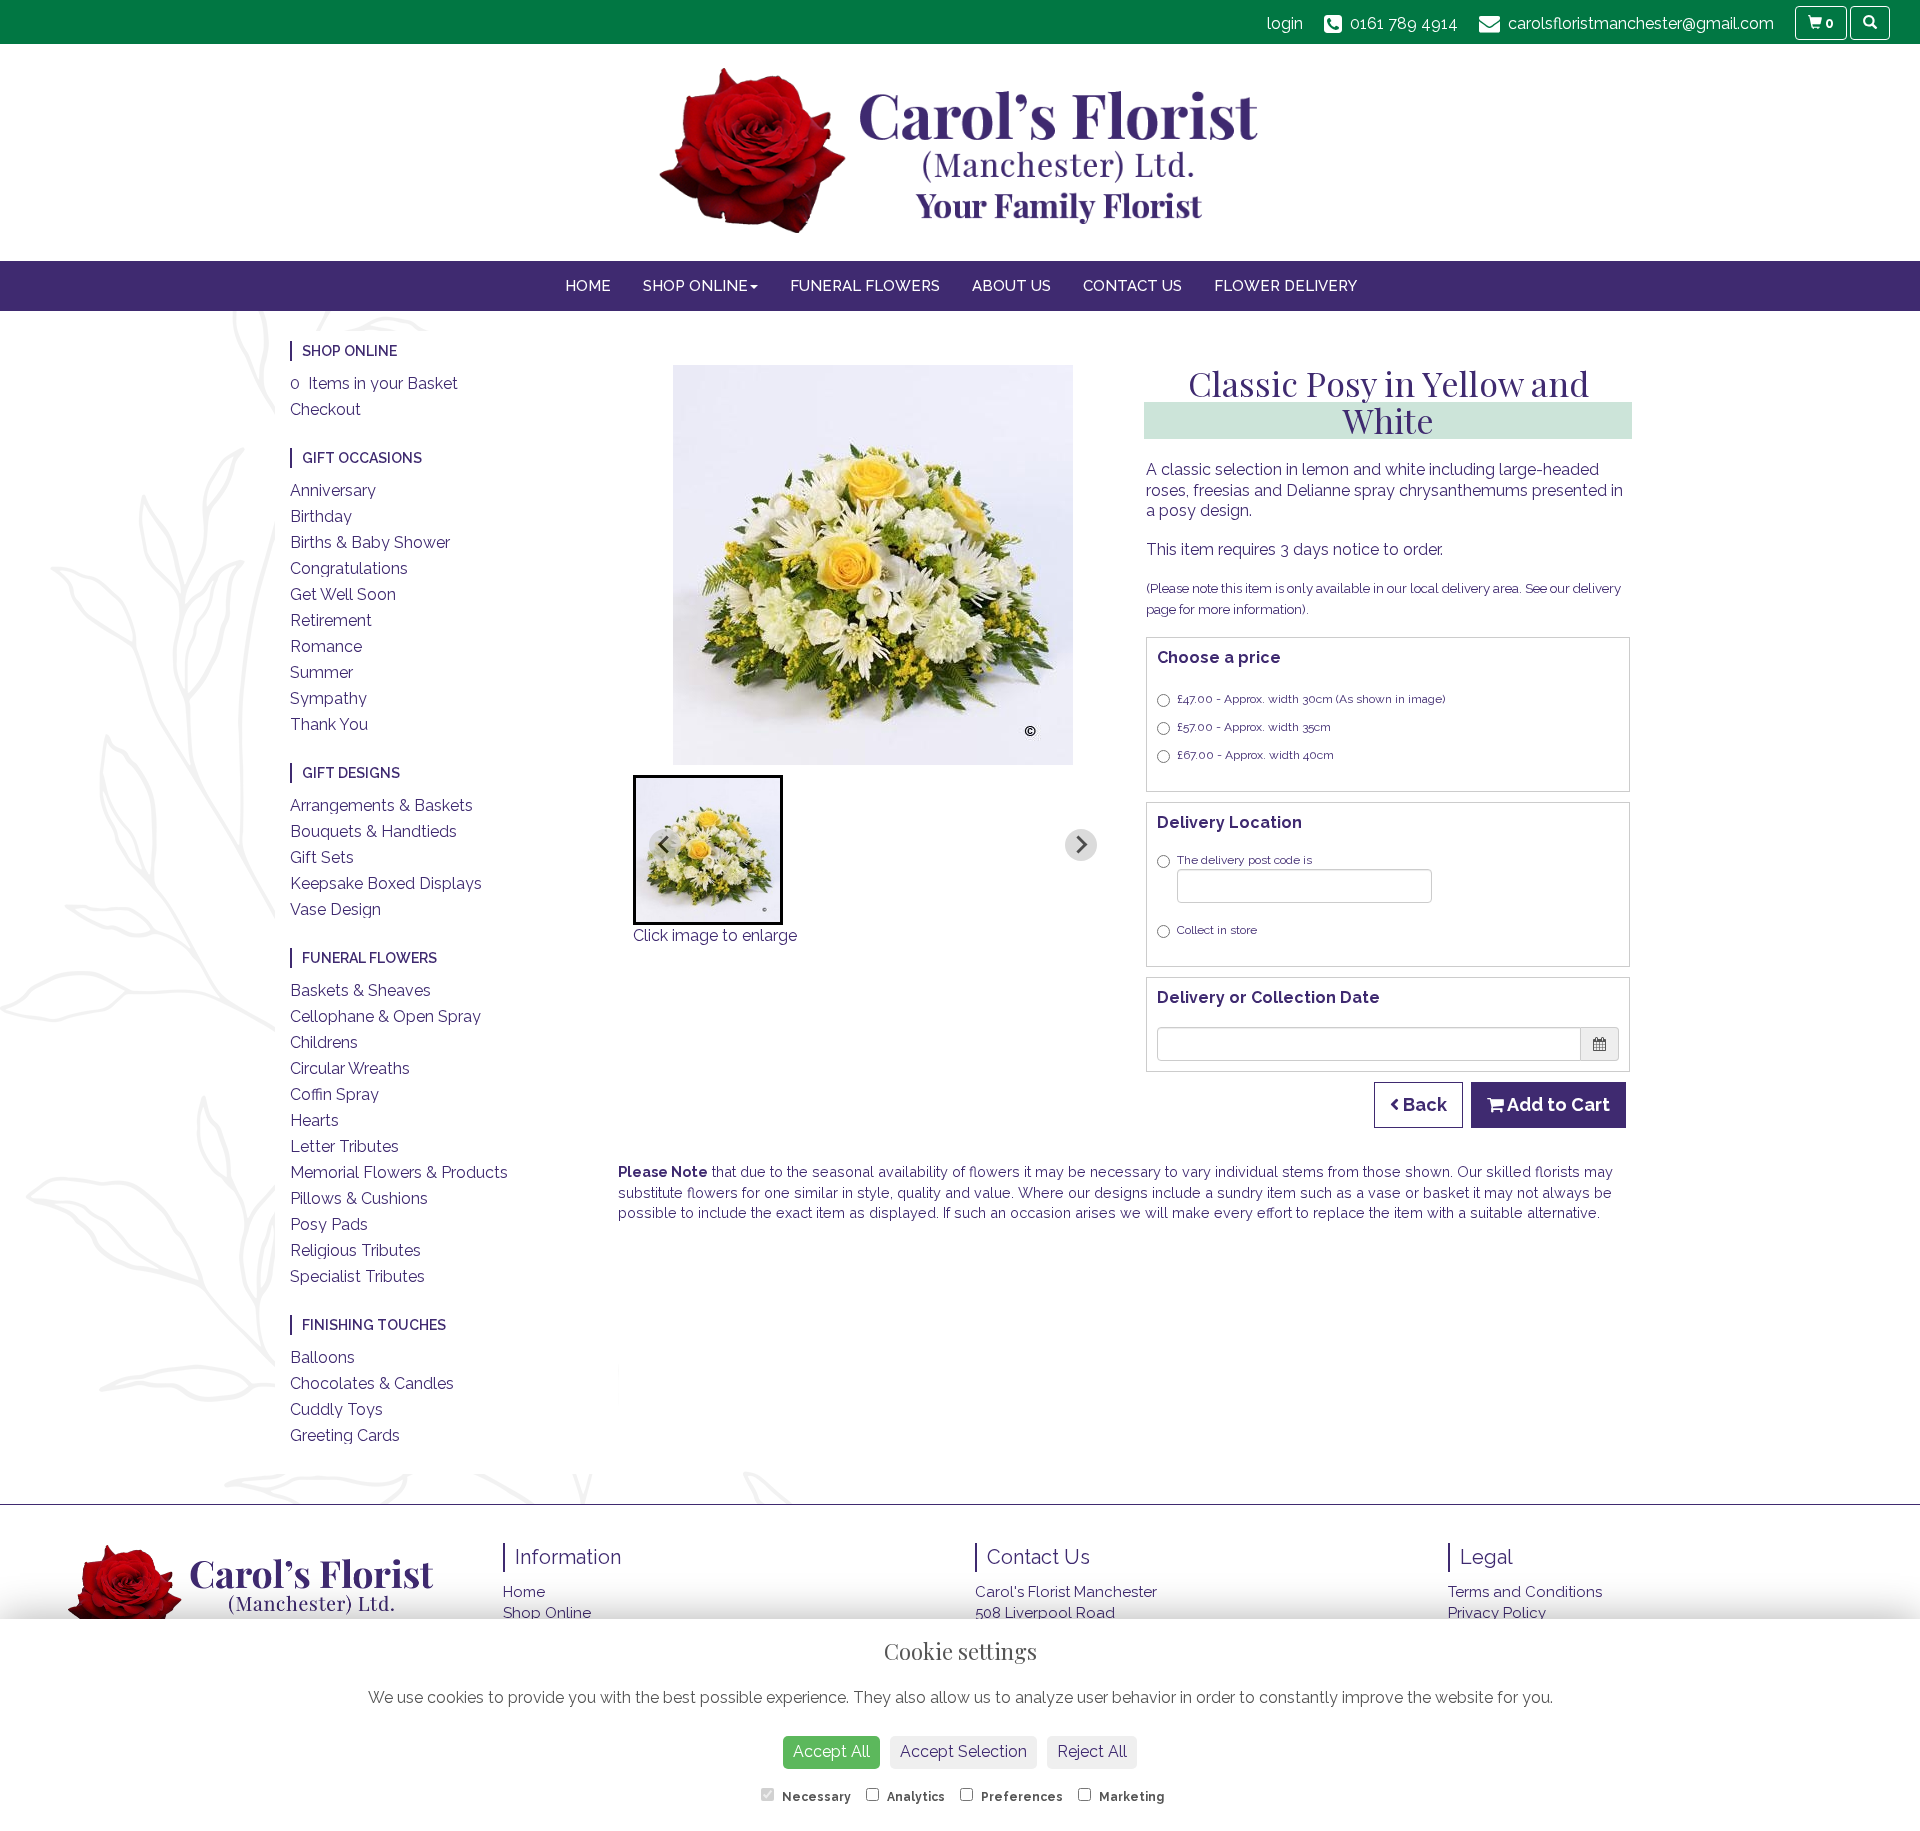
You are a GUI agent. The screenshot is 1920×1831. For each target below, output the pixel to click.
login (1285, 23)
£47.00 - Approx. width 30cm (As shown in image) (1311, 699)
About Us (1011, 286)
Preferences (1020, 1797)
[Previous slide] (665, 845)
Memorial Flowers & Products (399, 1172)
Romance (326, 646)
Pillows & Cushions (359, 1198)
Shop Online (695, 286)
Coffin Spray (334, 1094)
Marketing (1130, 1797)
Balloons (322, 1357)
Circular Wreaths (350, 1068)
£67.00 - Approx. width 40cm (1255, 755)
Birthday (321, 516)
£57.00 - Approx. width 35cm (1254, 727)
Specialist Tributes (357, 1276)
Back (1423, 1104)
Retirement (331, 620)
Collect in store (1217, 930)
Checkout (325, 409)
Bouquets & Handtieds (373, 831)
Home (588, 286)
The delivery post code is (1244, 860)
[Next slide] (1081, 845)
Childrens (324, 1042)
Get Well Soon (343, 594)
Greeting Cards (345, 1435)
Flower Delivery (1285, 286)
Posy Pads (329, 1224)
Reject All (1092, 1751)
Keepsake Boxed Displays (386, 883)
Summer (321, 672)
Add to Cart (1557, 1104)
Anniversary (333, 490)
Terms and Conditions (1525, 1592)
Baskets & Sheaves (360, 990)
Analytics (914, 1797)
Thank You (329, 724)
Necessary (815, 1797)
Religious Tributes (355, 1250)
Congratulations (349, 568)
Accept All (831, 1751)
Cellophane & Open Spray (385, 1016)
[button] (708, 850)
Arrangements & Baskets (381, 805)
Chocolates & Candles (372, 1383)
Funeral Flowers (865, 286)
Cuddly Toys (336, 1409)
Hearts (314, 1120)
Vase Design (335, 909)
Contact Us (1132, 286)
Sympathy (328, 698)
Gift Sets (322, 857)
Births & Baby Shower (370, 542)
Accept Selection (963, 1751)
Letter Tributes (344, 1146)
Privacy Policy (1497, 1613)
